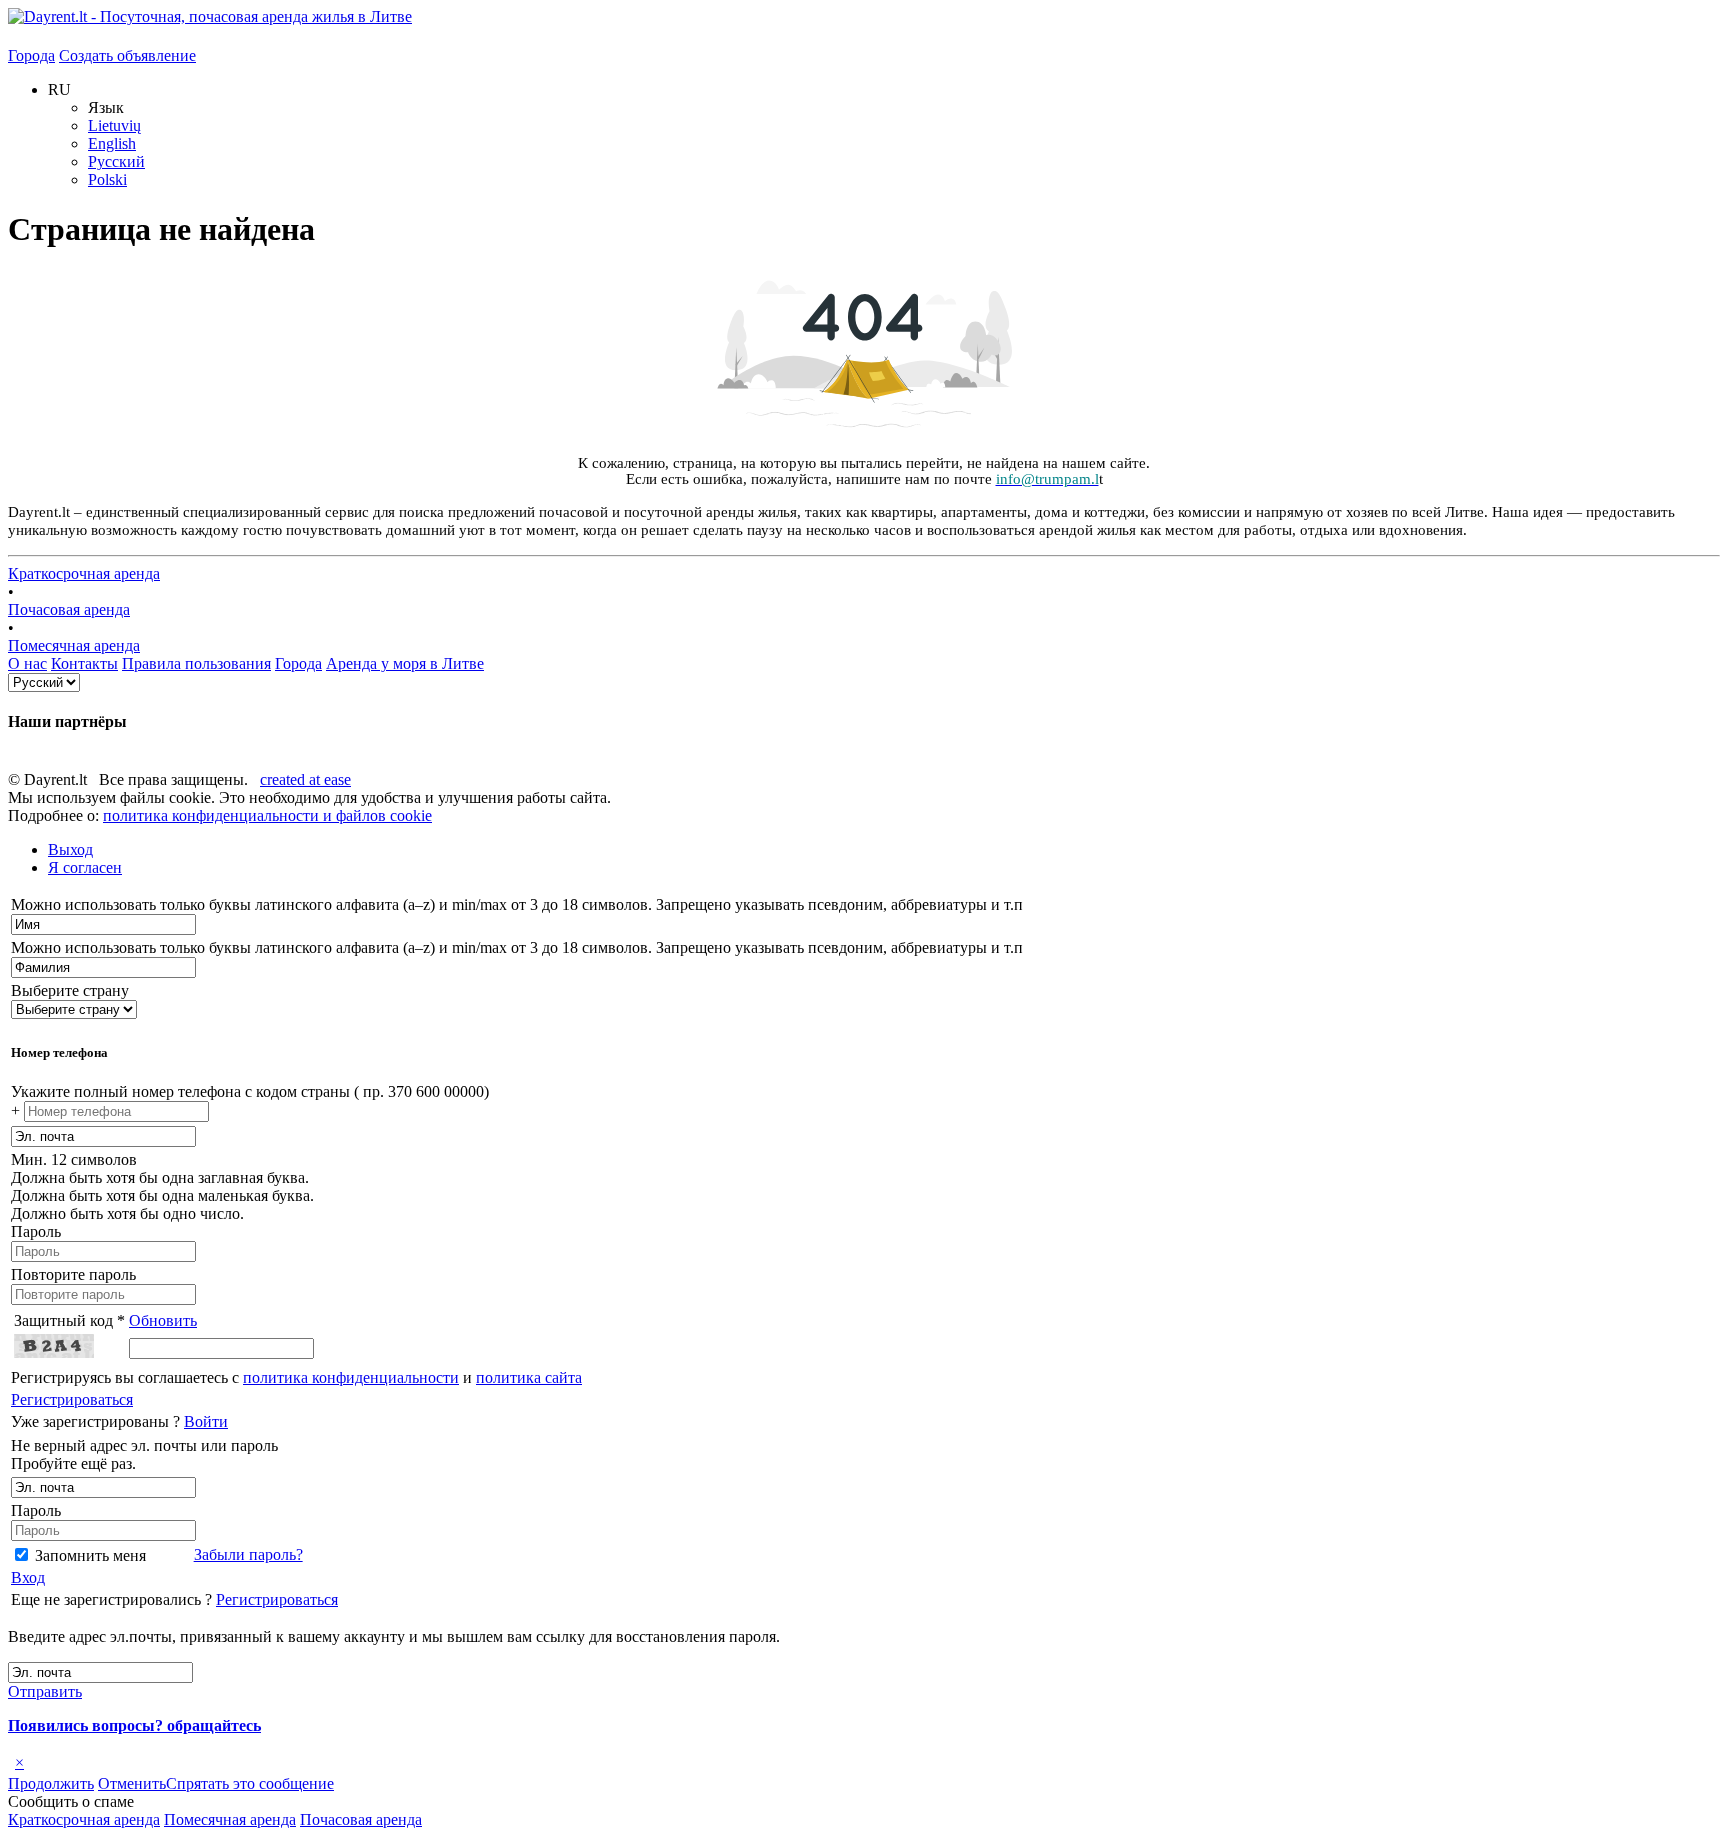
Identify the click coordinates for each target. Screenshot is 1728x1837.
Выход (70, 849)
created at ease (305, 779)
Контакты (84, 663)
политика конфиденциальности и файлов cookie (267, 815)
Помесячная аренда (74, 645)
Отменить (132, 1783)
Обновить (163, 1320)
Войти (206, 1421)
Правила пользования (196, 663)
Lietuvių (114, 125)
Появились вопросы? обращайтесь (134, 1725)
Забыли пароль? (248, 1554)
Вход (28, 1577)
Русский (116, 161)
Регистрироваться (72, 1399)
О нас (27, 663)
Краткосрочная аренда (84, 573)
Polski (107, 179)
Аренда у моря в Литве (405, 663)
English (112, 143)
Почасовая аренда (69, 609)
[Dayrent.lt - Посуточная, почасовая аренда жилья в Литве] (210, 16)
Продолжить (51, 1783)
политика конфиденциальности (351, 1377)
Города (31, 55)
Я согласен (85, 867)
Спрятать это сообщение (250, 1783)
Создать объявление (127, 55)
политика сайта (529, 1377)
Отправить (45, 1691)
